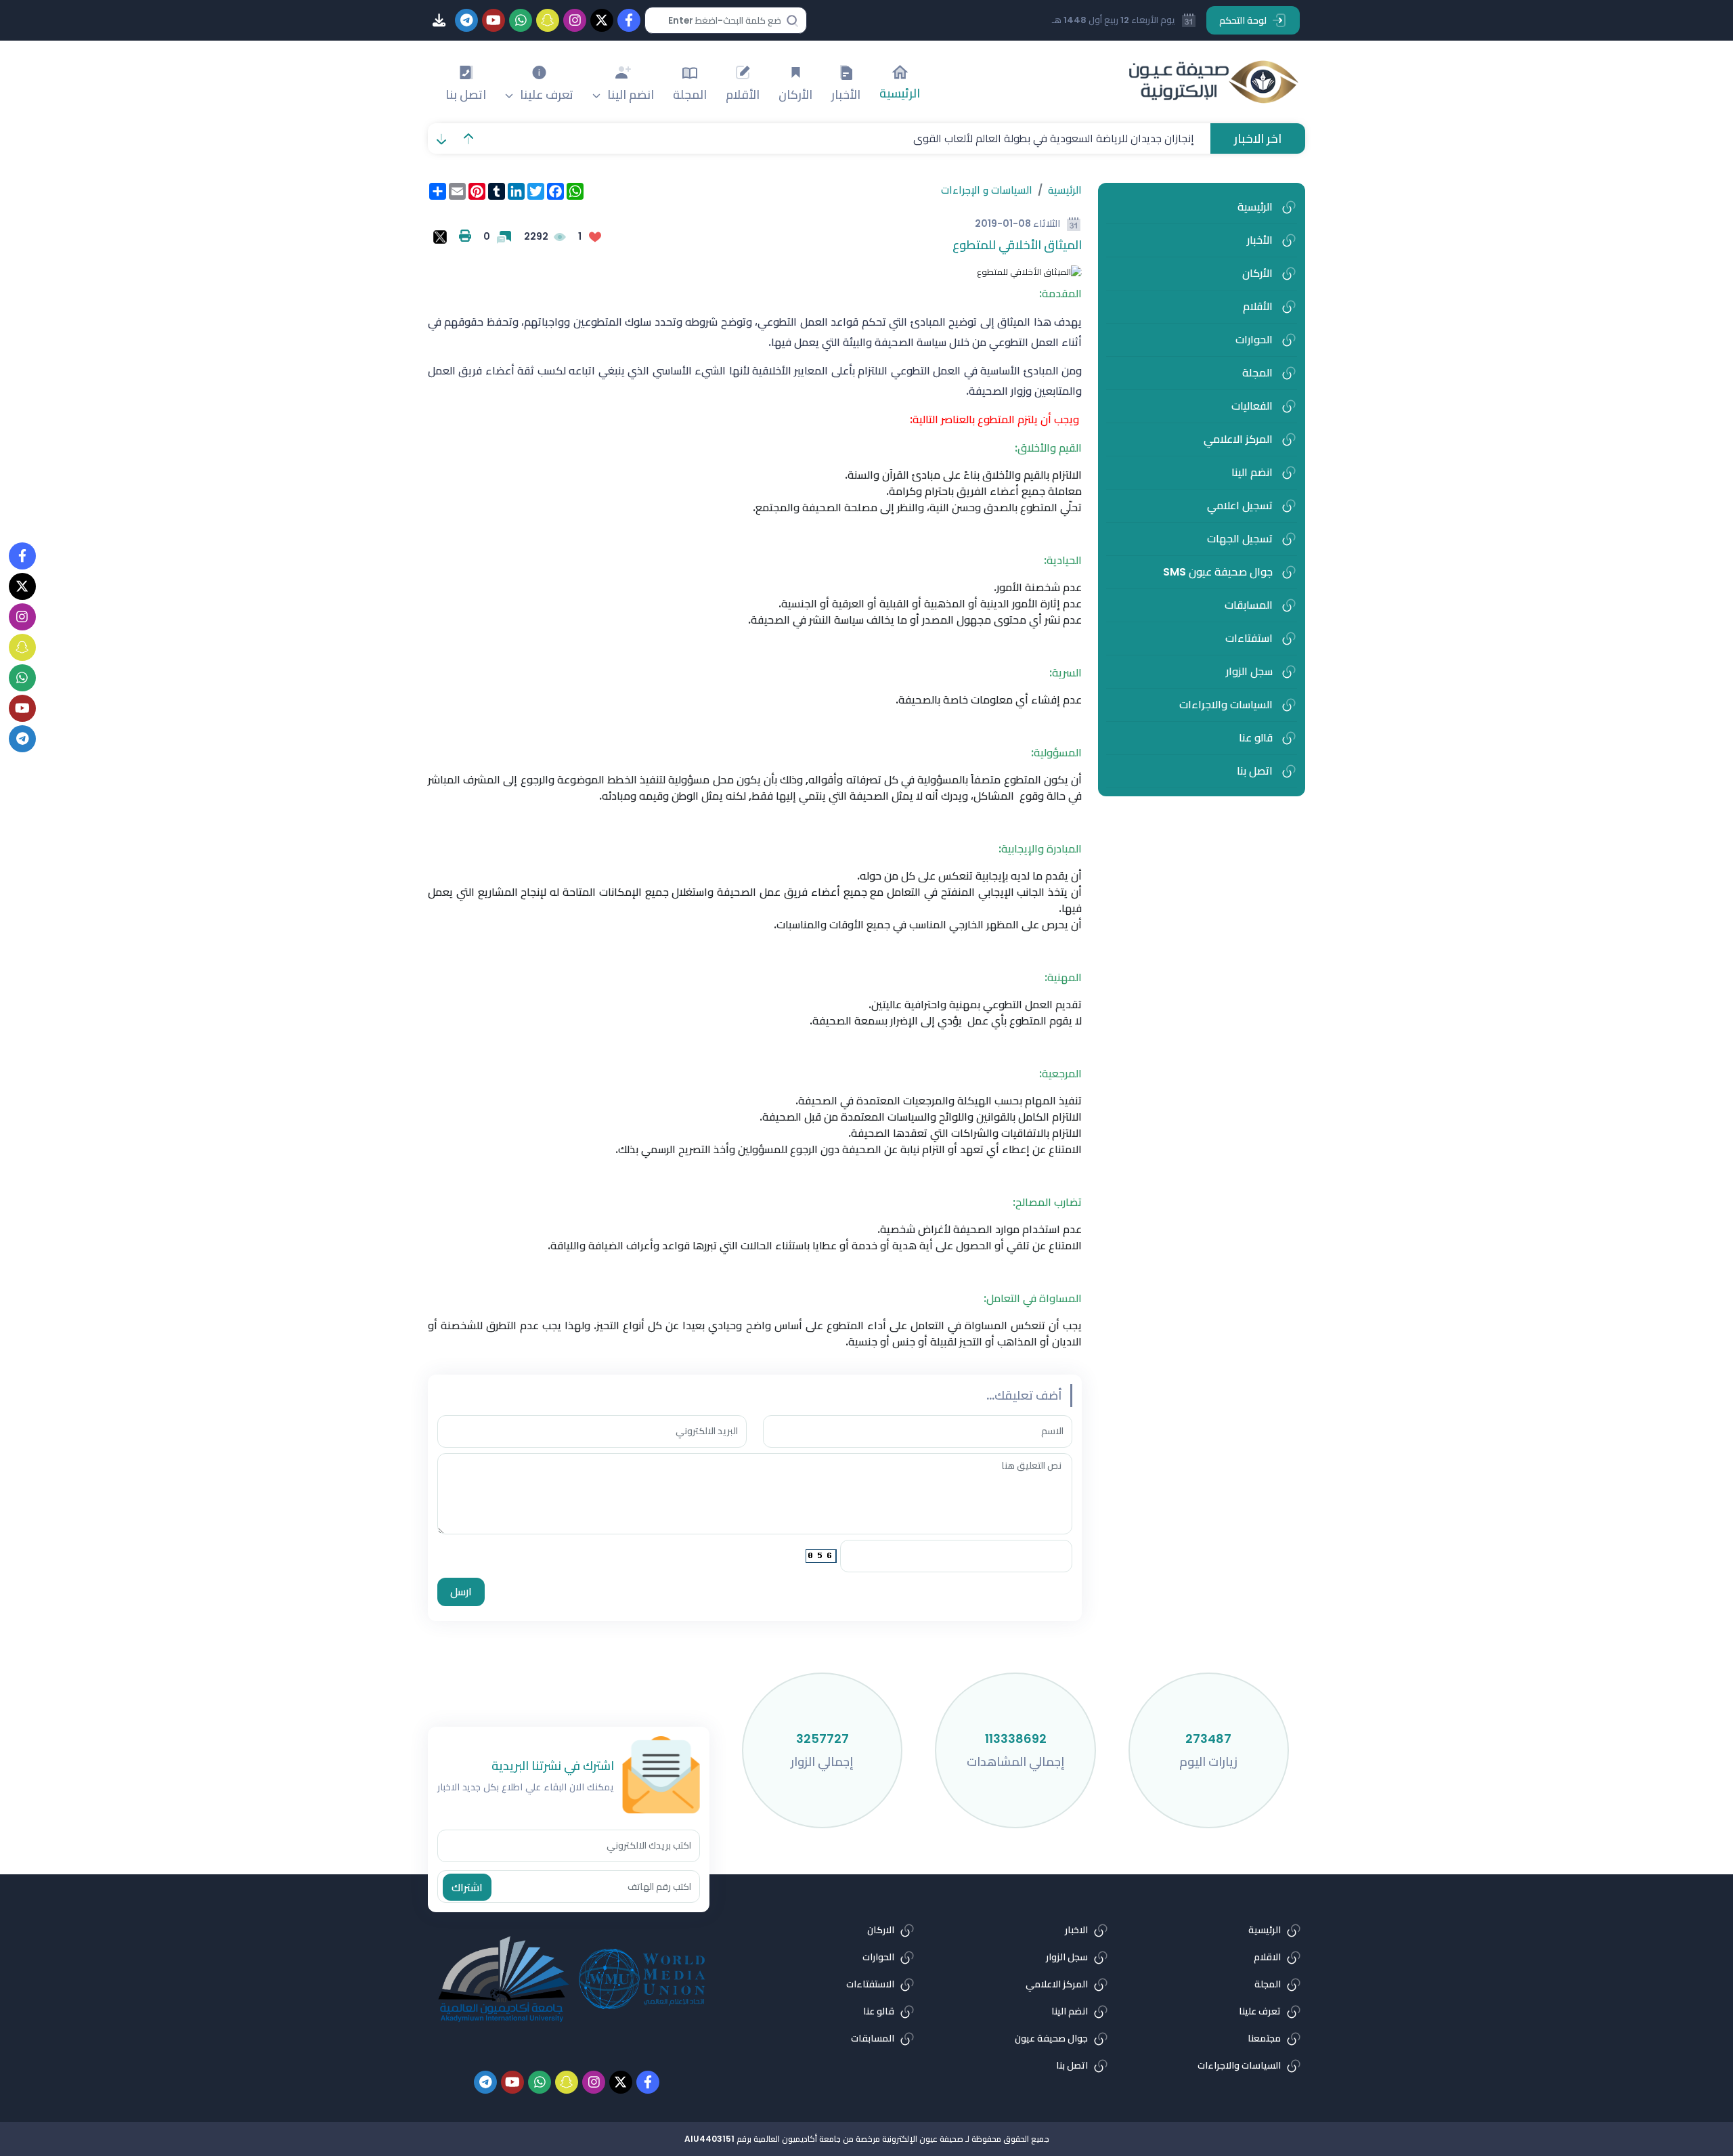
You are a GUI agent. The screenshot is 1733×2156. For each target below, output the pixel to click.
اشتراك (467, 1888)
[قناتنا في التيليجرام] (22, 739)
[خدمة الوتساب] (22, 678)
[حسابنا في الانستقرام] (22, 617)
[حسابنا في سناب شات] (22, 647)
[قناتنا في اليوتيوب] (22, 708)
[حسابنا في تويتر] (22, 586)
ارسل (461, 1592)
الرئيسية (1065, 190)
